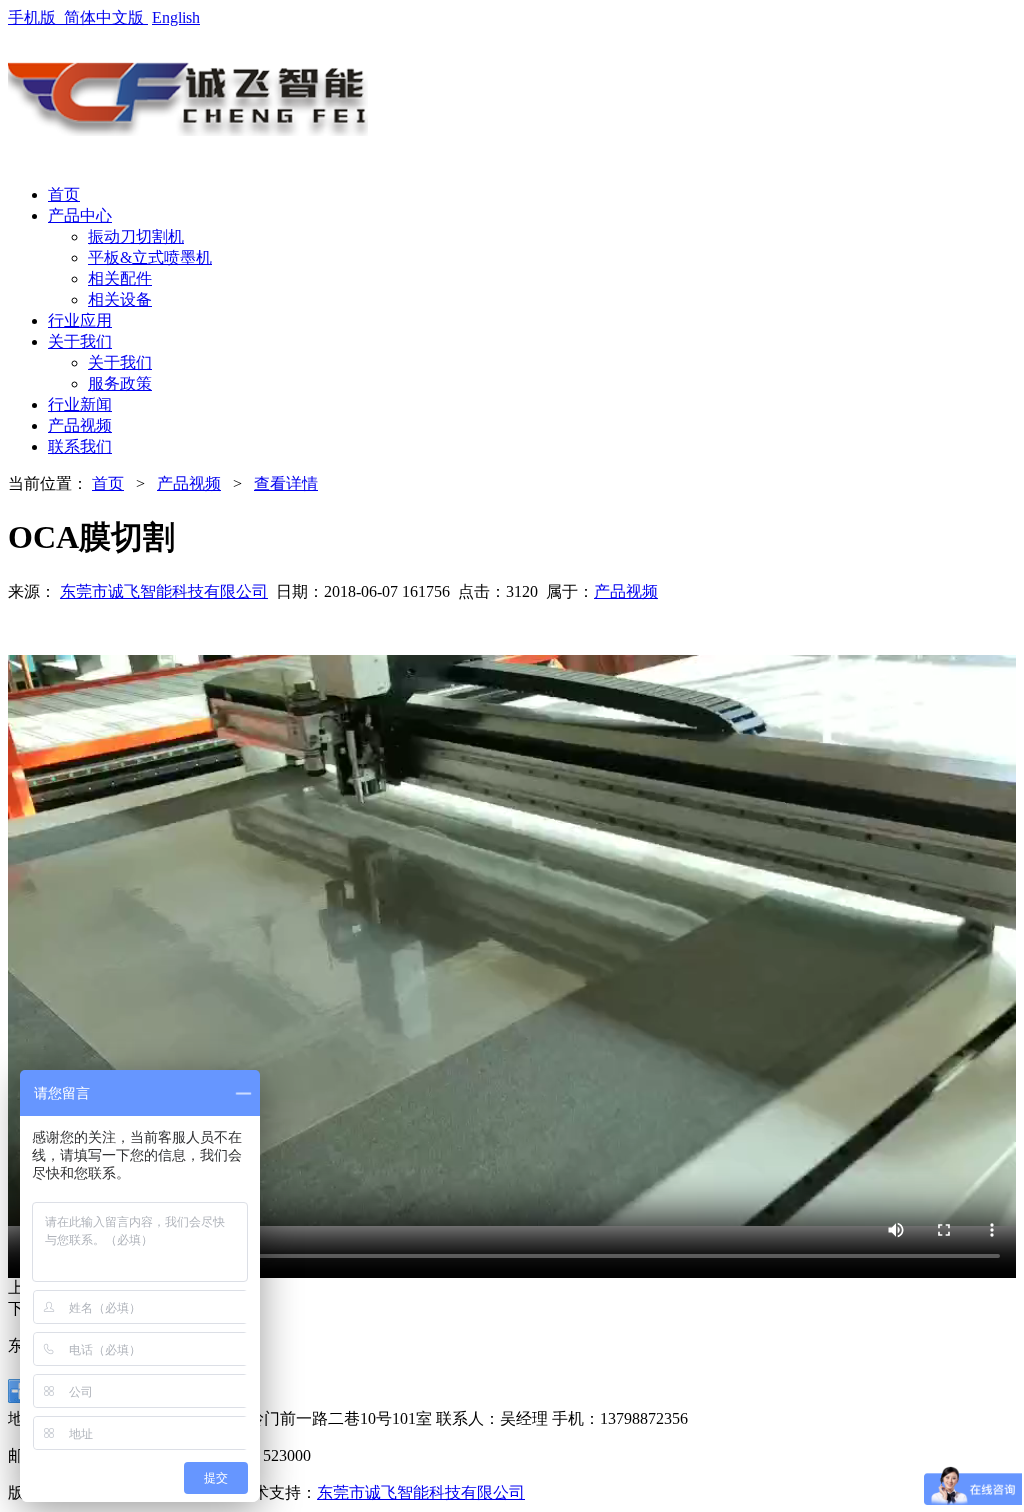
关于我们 (120, 362)
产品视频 (189, 483)
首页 (108, 483)
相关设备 (120, 299)
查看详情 (286, 483)
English (176, 17)
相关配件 (120, 278)
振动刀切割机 (136, 236)
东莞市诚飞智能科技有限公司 (164, 591)
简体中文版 (106, 17)
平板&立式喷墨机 (150, 257)
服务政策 (120, 383)
